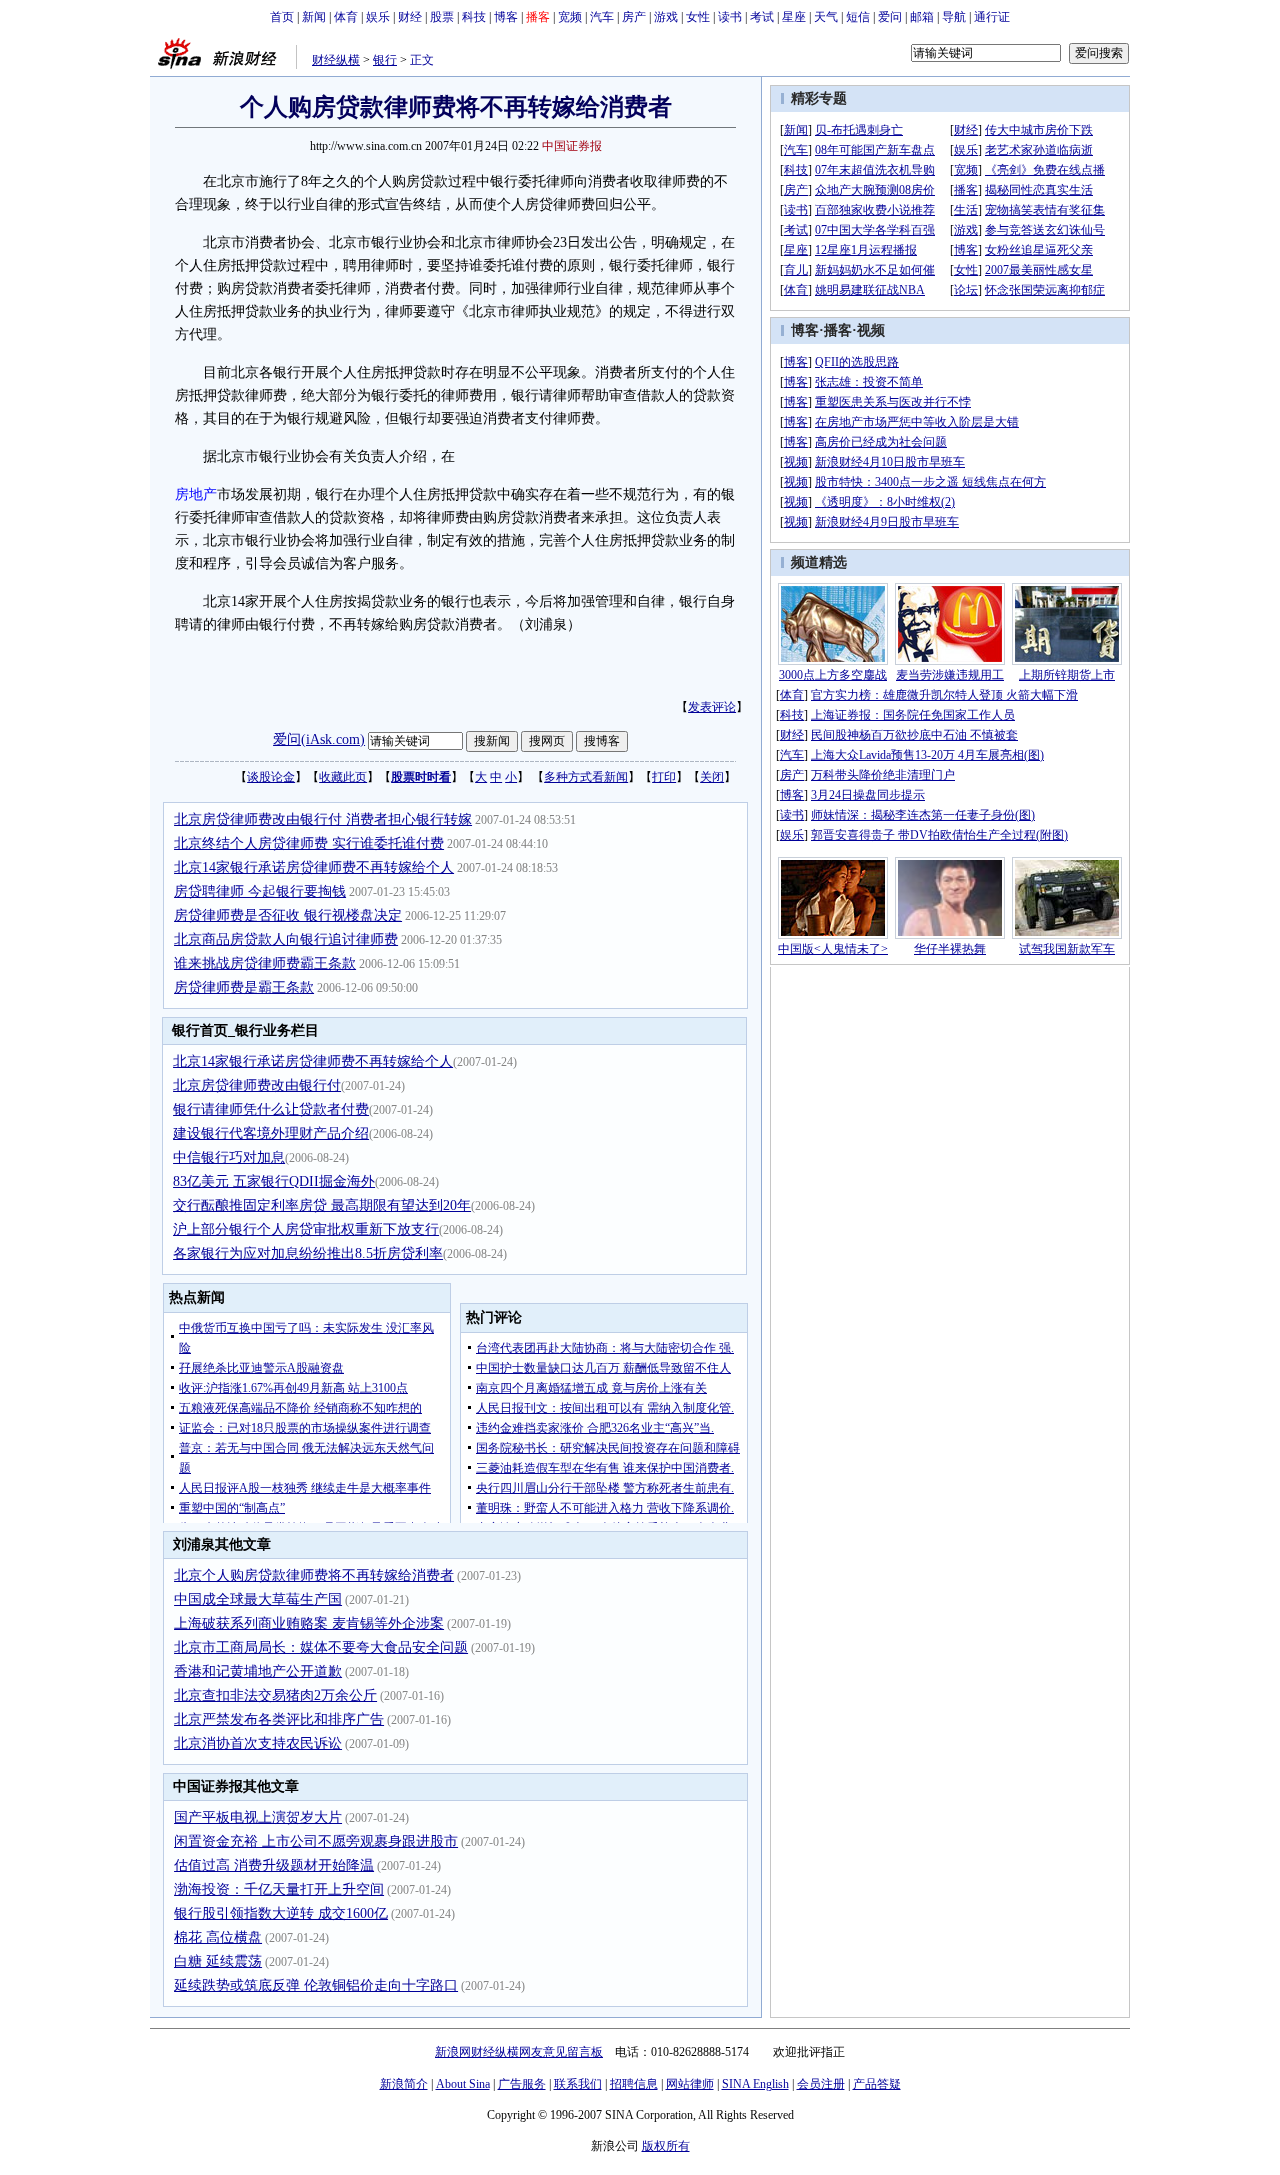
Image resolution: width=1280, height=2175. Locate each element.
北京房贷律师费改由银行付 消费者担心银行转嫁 (323, 819)
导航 (954, 17)
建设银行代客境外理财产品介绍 (271, 1133)
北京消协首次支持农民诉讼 (258, 1743)
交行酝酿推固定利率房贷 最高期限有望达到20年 (322, 1205)
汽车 (602, 17)
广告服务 (522, 2084)
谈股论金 (271, 777)
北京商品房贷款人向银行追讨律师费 (286, 939)
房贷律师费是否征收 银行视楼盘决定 (288, 915)
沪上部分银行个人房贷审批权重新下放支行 (306, 1229)
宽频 (570, 17)
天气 (826, 17)
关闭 (712, 777)
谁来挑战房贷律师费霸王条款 (265, 963)
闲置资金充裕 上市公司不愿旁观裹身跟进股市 (316, 1841)
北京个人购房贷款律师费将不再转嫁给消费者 (314, 1575)
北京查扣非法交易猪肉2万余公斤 (275, 1695)
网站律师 (690, 2084)
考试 (762, 17)
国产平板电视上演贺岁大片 (258, 1817)
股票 (442, 17)
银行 (385, 60)
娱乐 (378, 17)
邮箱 (922, 17)
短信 (858, 17)
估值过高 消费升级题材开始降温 (274, 1865)
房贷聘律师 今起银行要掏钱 (260, 891)
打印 (664, 777)
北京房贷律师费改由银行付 (257, 1085)
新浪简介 (404, 2084)
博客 (506, 17)
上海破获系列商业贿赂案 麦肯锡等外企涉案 (309, 1623)
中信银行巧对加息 (229, 1157)
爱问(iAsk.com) (319, 739)
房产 (634, 17)
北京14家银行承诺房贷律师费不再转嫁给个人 (314, 867)
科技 (474, 17)
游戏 (666, 17)
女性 (698, 17)
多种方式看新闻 (586, 777)
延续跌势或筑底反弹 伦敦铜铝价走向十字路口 (316, 1985)
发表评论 (712, 707)
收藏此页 (343, 777)
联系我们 (578, 2084)
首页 (282, 17)
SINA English (755, 2084)
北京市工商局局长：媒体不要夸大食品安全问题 (321, 1647)
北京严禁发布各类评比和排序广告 (279, 1719)
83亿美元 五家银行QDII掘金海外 (274, 1181)
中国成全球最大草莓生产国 (258, 1599)
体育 (346, 17)
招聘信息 (634, 2084)
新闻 (314, 17)
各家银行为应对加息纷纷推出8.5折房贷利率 (308, 1253)
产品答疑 (877, 2084)
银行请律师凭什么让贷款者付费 (271, 1109)
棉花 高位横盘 (218, 1937)
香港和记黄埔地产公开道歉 (258, 1671)
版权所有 (666, 2146)
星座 (794, 17)
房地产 (196, 494)
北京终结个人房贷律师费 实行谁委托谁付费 (309, 843)
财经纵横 (336, 60)
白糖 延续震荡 (218, 1961)
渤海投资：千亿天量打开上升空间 (279, 1889)
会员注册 (821, 2084)
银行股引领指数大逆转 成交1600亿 (281, 1913)
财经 (410, 17)
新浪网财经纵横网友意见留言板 (519, 2052)
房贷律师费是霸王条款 (244, 987)
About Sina (463, 2084)
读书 (730, 17)
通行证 (992, 17)
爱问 (890, 17)
